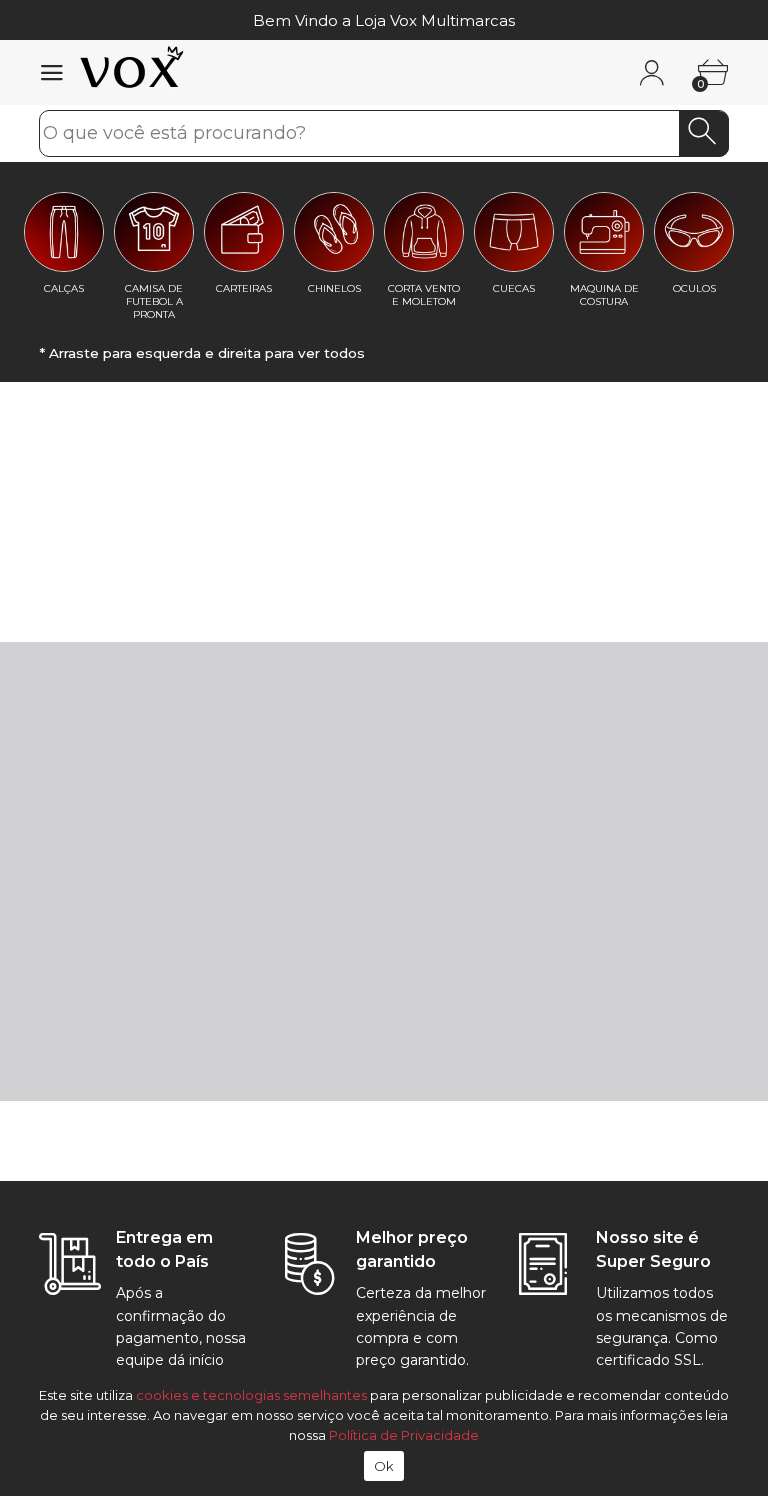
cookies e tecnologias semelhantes (251, 1395)
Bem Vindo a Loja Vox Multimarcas (384, 20)
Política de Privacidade (404, 1435)
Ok (384, 1466)
